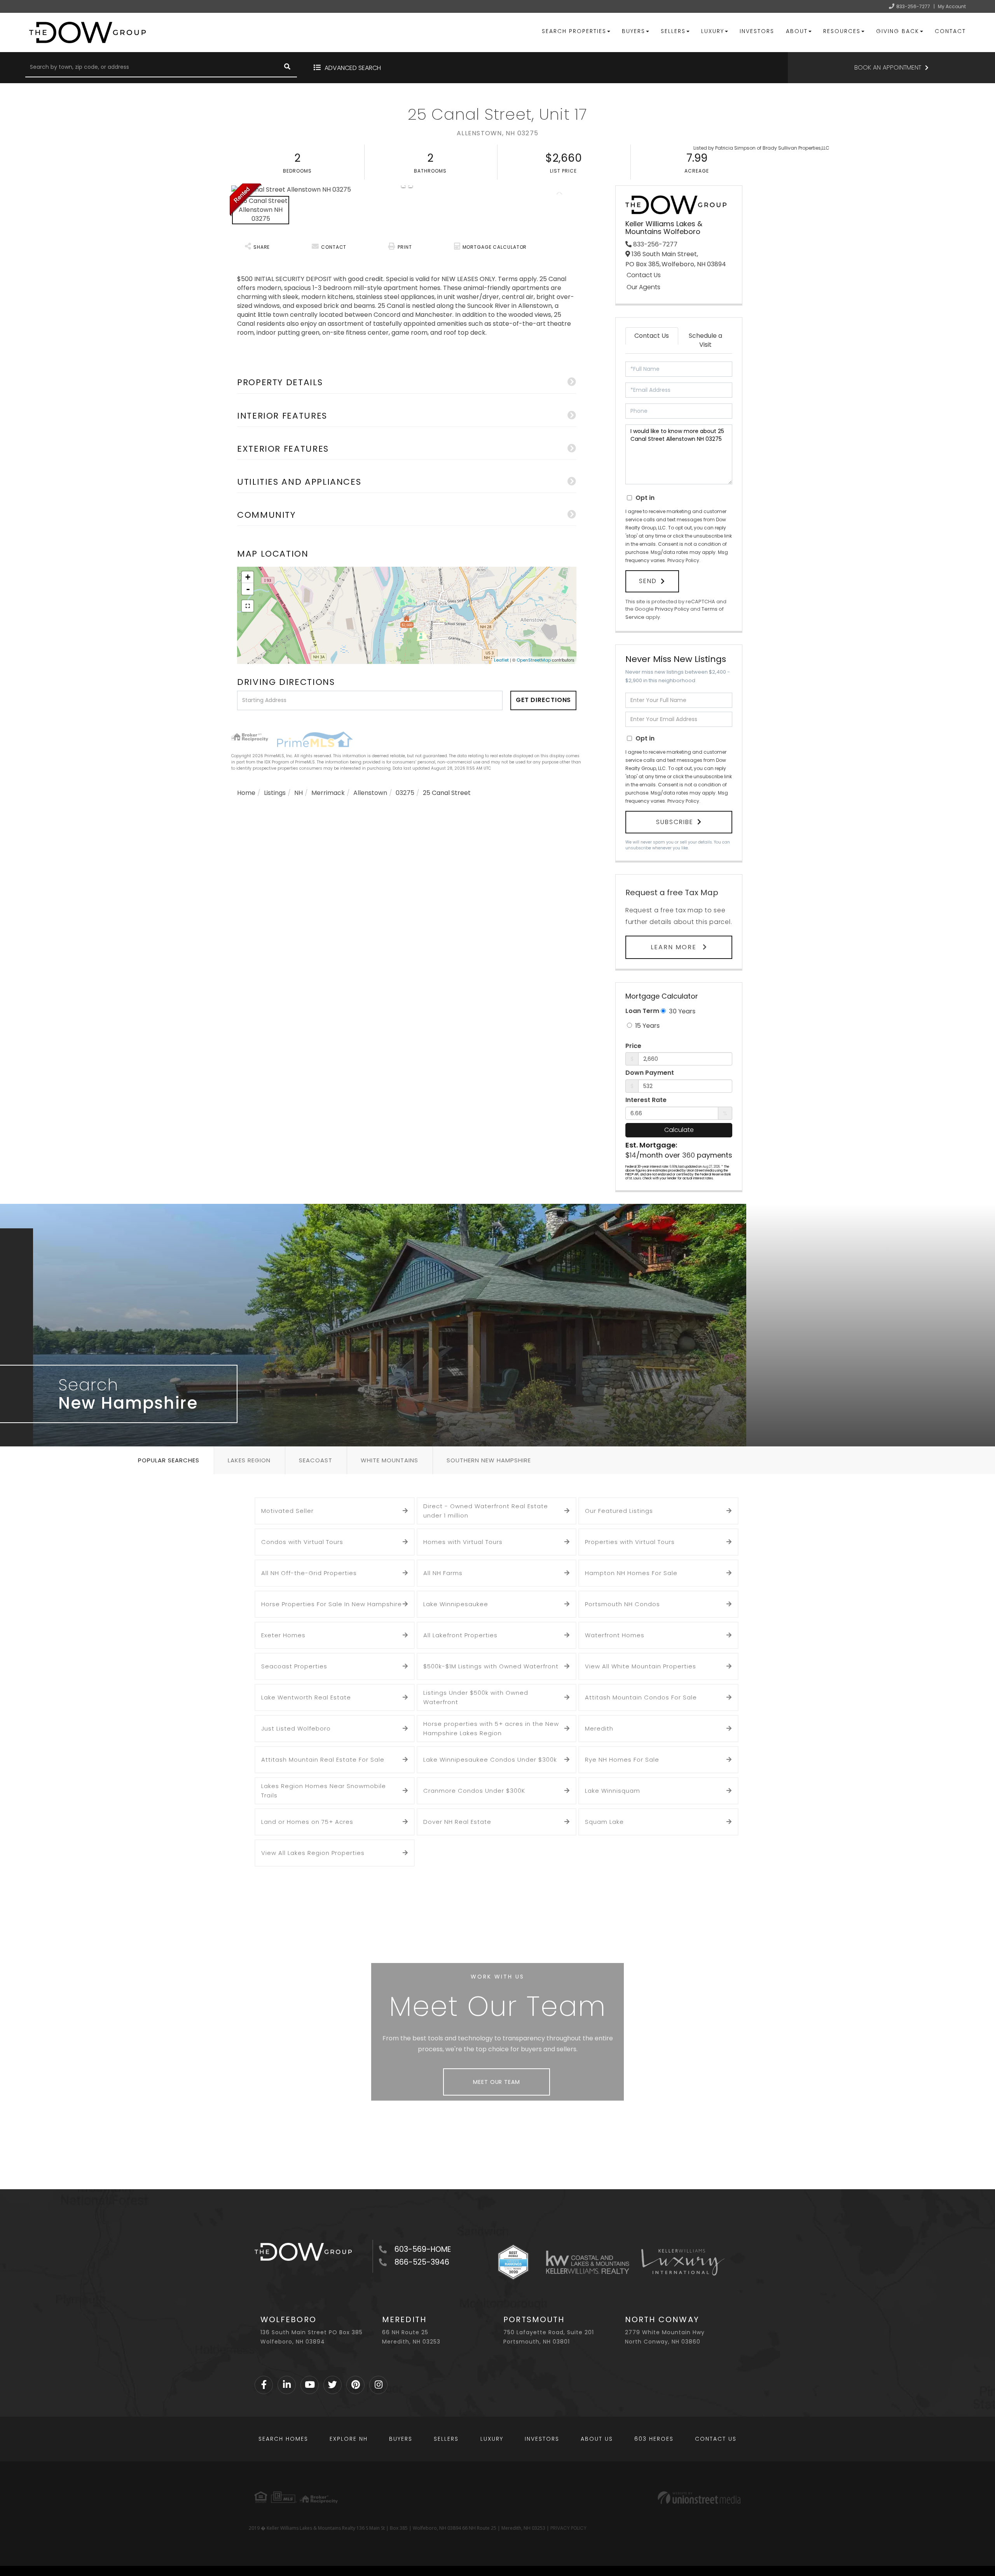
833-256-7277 (913, 6)
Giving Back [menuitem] (898, 31)
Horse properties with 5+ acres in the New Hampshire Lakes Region (491, 1728)
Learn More (675, 947)
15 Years (647, 1026)
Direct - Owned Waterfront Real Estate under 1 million (486, 1511)
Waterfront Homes (615, 1635)
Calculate (679, 1130)
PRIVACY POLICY (568, 2528)
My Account (952, 6)
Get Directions (544, 700)
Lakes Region (249, 1460)
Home (246, 793)
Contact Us (644, 275)
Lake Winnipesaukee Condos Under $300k (490, 1760)
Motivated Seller (287, 1511)
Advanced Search (353, 68)
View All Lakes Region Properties (313, 1853)
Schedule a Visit (705, 340)
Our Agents (643, 287)
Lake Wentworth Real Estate (306, 1697)
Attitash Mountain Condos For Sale (641, 1697)
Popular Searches (169, 1460)
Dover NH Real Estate (457, 1822)
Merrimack (328, 793)
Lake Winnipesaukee (456, 1604)
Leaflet (501, 660)
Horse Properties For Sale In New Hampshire (332, 1604)
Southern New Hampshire (489, 1460)
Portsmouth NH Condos (622, 1604)
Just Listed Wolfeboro (296, 1728)
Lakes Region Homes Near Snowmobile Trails (324, 1791)
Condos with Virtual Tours (302, 1542)
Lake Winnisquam (613, 1791)
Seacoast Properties (294, 1666)
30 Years (681, 1011)
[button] (287, 68)
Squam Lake (604, 1822)
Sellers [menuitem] (673, 31)
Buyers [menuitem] (634, 31)
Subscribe (675, 822)
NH (298, 793)
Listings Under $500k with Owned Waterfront (476, 1697)
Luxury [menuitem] (713, 31)
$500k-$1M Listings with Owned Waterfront (491, 1666)
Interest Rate (646, 1100)
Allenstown (370, 793)
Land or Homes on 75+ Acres (307, 1822)
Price (633, 1046)
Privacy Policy (683, 560)
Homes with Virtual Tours (463, 1542)
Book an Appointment (888, 67)
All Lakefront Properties (460, 1635)
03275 (405, 793)
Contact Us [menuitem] (716, 2439)
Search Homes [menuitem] (283, 2439)
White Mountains (389, 1460)
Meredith (599, 1728)
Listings (275, 793)
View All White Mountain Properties (641, 1666)
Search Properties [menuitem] (574, 31)
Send (648, 581)
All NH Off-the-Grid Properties (309, 1573)
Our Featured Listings (619, 1511)
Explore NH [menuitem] (349, 2439)
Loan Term (642, 1011)
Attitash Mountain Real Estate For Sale (323, 1760)
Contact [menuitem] (950, 31)
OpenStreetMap (534, 660)
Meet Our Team (496, 2082)
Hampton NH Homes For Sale (631, 1573)
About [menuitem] (797, 31)
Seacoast (316, 1460)
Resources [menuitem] (842, 31)
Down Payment (650, 1073)
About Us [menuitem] (597, 2439)
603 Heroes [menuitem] (654, 2439)
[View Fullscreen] (248, 606)
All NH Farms (443, 1573)
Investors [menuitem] (757, 31)
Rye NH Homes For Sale (622, 1760)
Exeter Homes (283, 1635)
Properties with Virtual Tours (630, 1542)
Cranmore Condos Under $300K (474, 1791)
